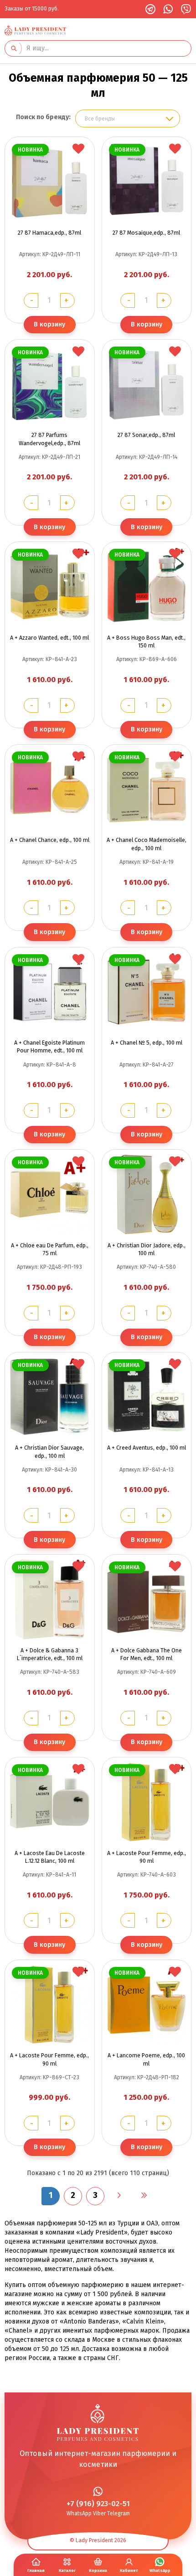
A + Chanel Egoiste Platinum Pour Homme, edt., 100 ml (49, 1046)
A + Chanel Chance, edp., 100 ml (50, 840)
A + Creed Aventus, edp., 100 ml (147, 1448)
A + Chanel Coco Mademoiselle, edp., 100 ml (147, 844)
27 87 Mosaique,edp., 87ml (146, 233)
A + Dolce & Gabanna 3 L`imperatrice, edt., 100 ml (50, 1654)
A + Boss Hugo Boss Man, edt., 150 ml (146, 641)
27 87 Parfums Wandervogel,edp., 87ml (49, 439)
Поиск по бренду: (43, 117)
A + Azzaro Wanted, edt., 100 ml (49, 638)
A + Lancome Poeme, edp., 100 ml (146, 2059)
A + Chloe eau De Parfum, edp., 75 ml (50, 1249)
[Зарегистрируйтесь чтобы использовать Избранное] (78, 149)
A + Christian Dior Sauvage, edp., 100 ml (49, 1451)
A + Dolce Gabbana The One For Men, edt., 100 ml (147, 1654)
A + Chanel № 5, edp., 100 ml (147, 1043)
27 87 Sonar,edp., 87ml (146, 435)
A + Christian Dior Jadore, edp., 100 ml (147, 1249)
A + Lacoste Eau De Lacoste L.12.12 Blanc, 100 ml (50, 1857)
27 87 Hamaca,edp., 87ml (49, 233)
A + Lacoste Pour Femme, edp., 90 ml (147, 1857)
